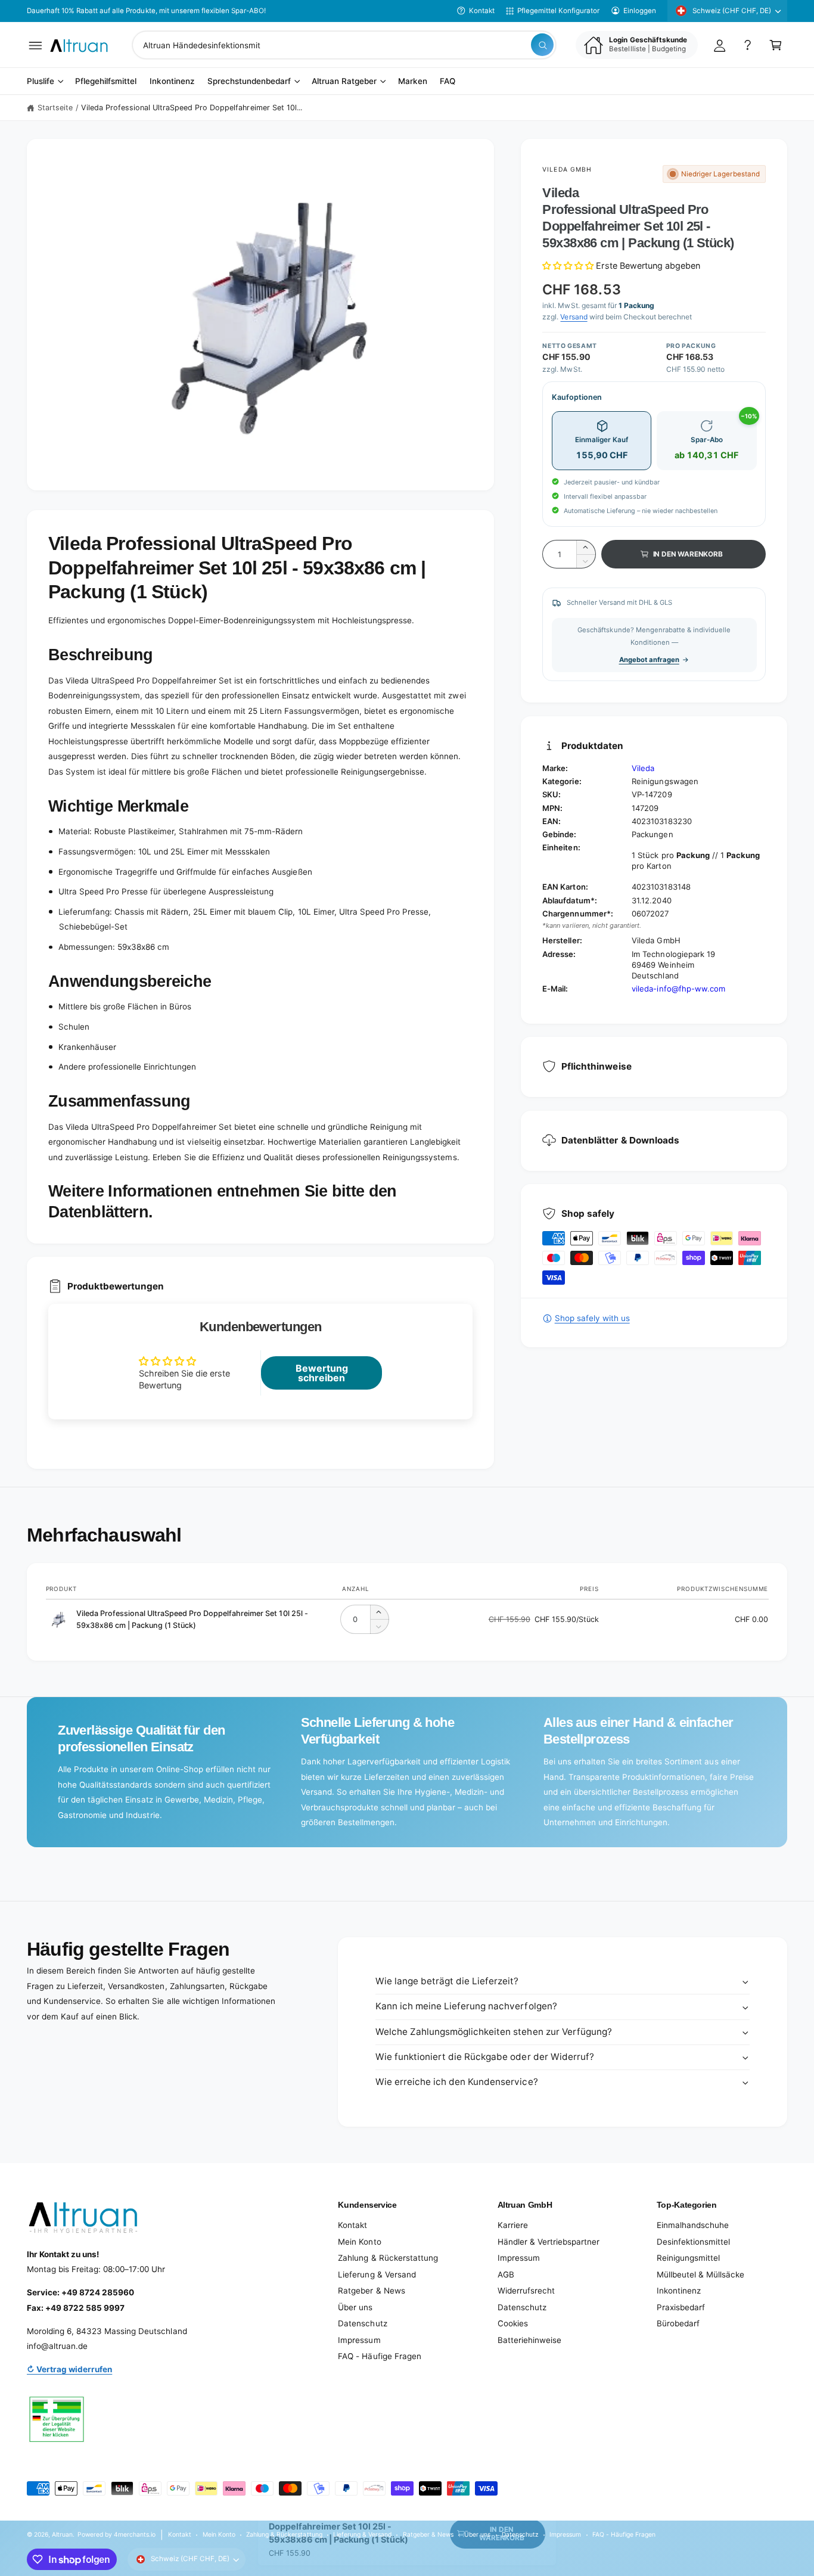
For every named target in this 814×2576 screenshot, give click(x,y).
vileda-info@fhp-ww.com (678, 989)
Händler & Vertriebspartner (549, 2242)
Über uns (355, 2307)
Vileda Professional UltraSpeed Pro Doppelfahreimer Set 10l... (192, 108)
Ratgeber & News (371, 2291)
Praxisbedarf (681, 2307)
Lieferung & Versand (377, 2274)
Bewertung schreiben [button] (322, 1373)
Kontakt (482, 11)
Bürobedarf (678, 2323)
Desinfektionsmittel (693, 2242)
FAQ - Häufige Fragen (379, 2356)
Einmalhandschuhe (693, 2225)
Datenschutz (362, 2323)
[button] (35, 45)
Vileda (643, 768)
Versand (574, 317)
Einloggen (640, 11)
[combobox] (344, 45)
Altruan (62, 2534)
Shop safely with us (592, 1318)
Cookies (513, 2323)
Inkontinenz (679, 2291)
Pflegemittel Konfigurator (558, 11)
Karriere (513, 2225)
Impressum (359, 2340)
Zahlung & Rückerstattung (388, 2258)
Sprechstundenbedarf (249, 82)
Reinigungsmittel (688, 2258)
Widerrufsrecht (526, 2291)
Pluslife (41, 82)
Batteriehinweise (529, 2340)
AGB (506, 2274)
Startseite (55, 108)
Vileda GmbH (567, 169)
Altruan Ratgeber (344, 82)
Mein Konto (359, 2242)
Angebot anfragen (649, 660)
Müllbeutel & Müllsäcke (700, 2274)
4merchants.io (135, 2534)
